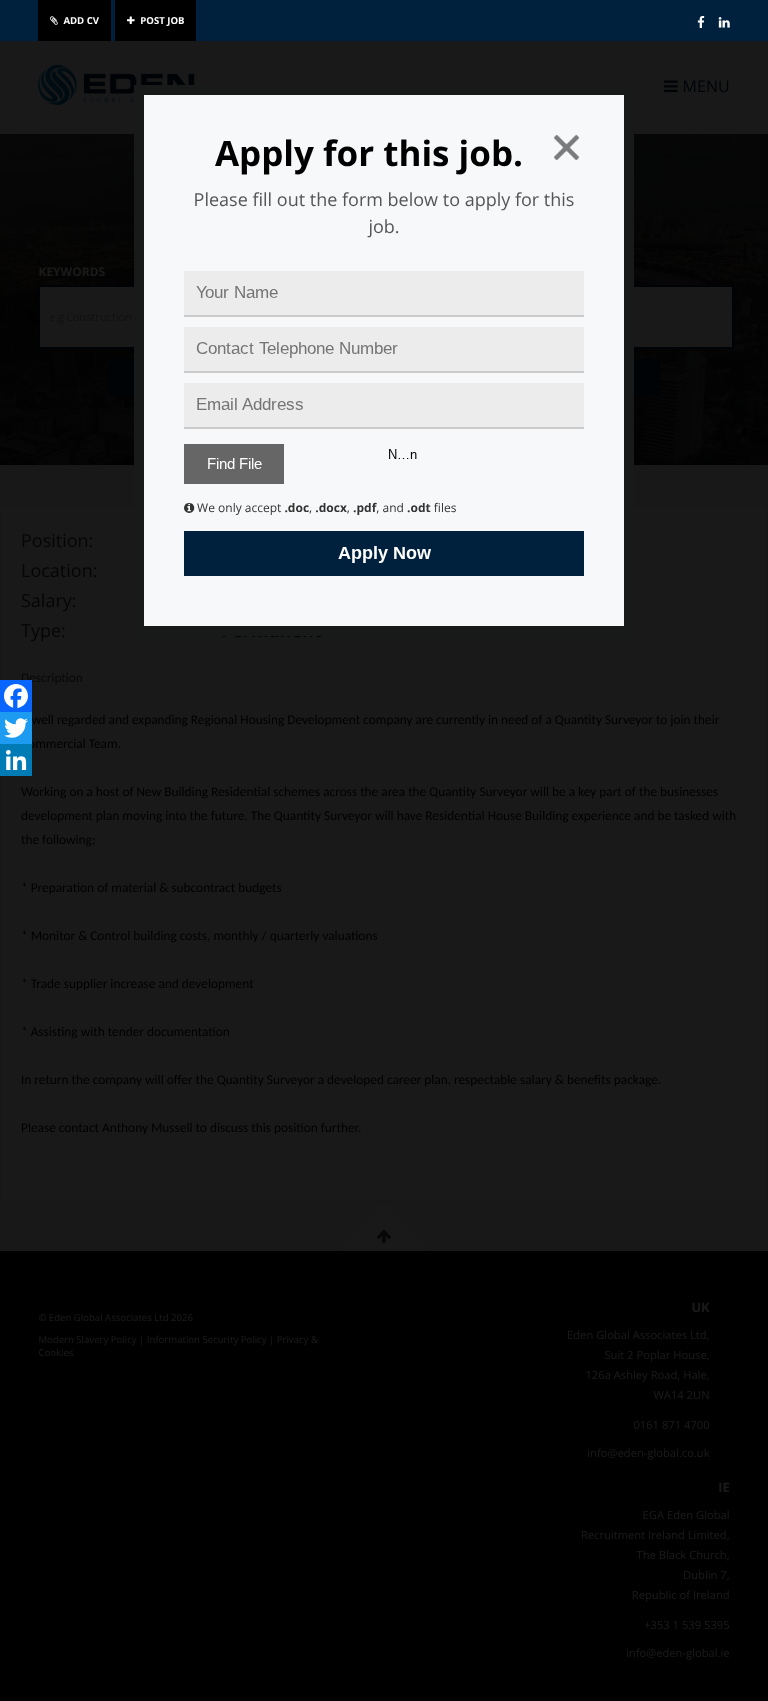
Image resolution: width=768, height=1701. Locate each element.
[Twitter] (16, 728)
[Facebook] (16, 696)
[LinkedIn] (16, 760)
